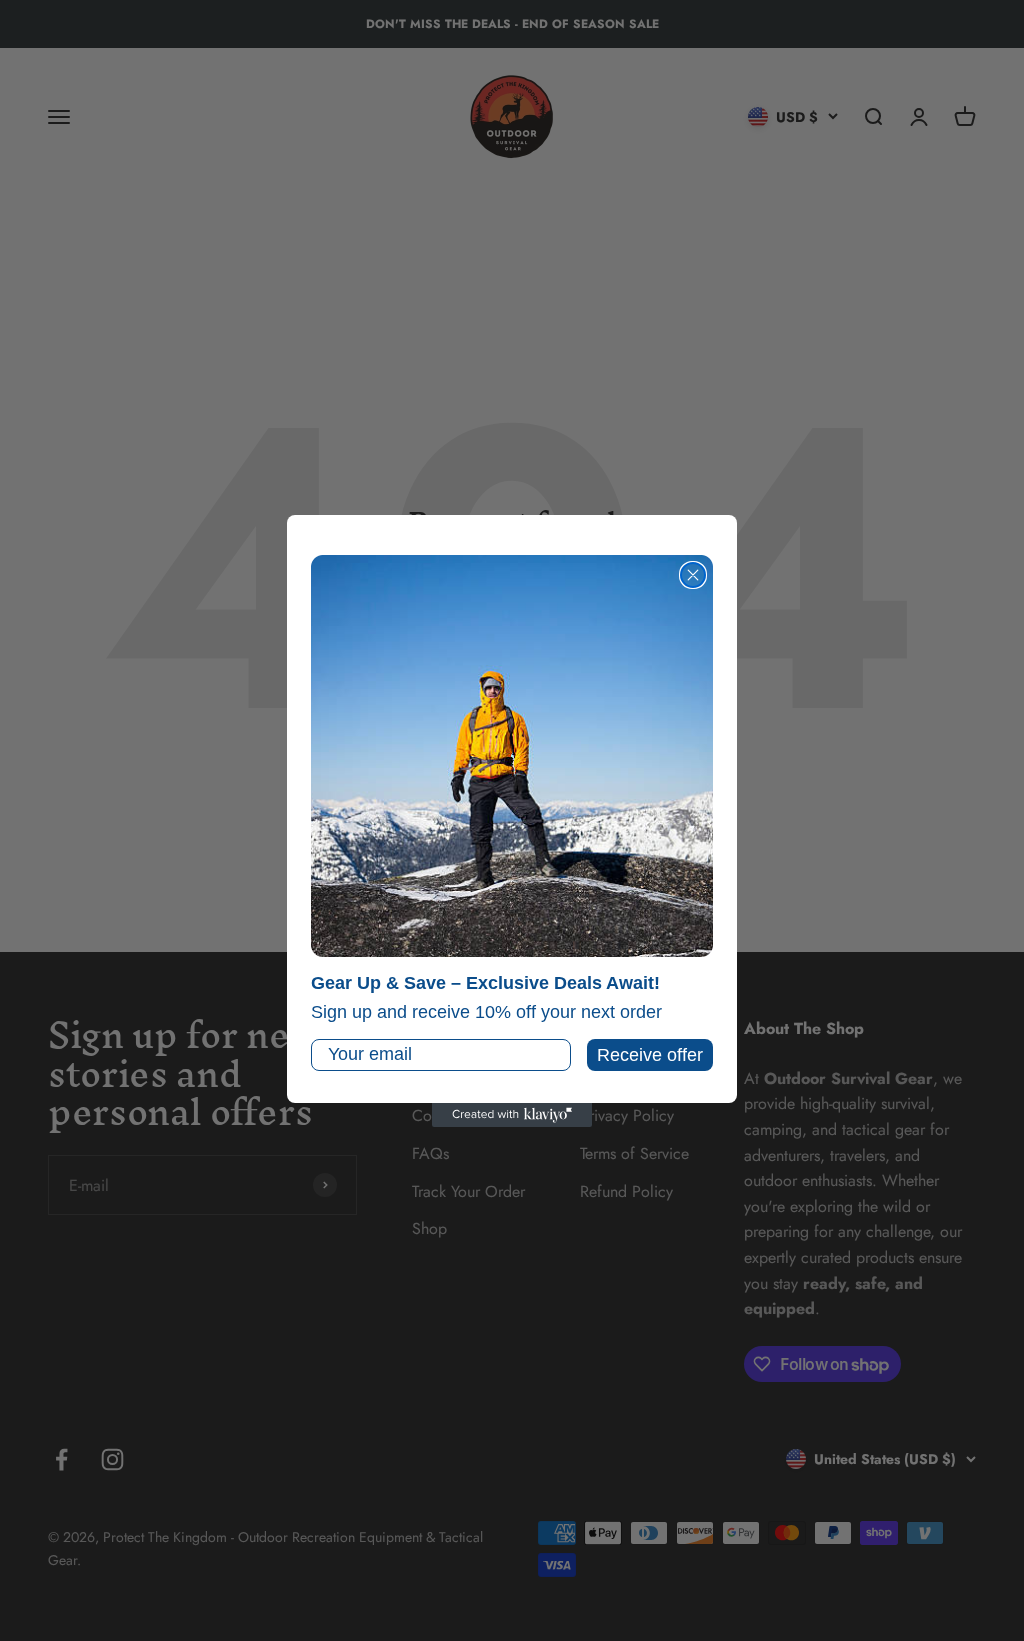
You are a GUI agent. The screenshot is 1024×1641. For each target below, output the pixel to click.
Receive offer (650, 1055)
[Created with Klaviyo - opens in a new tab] (512, 1115)
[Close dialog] (693, 575)
